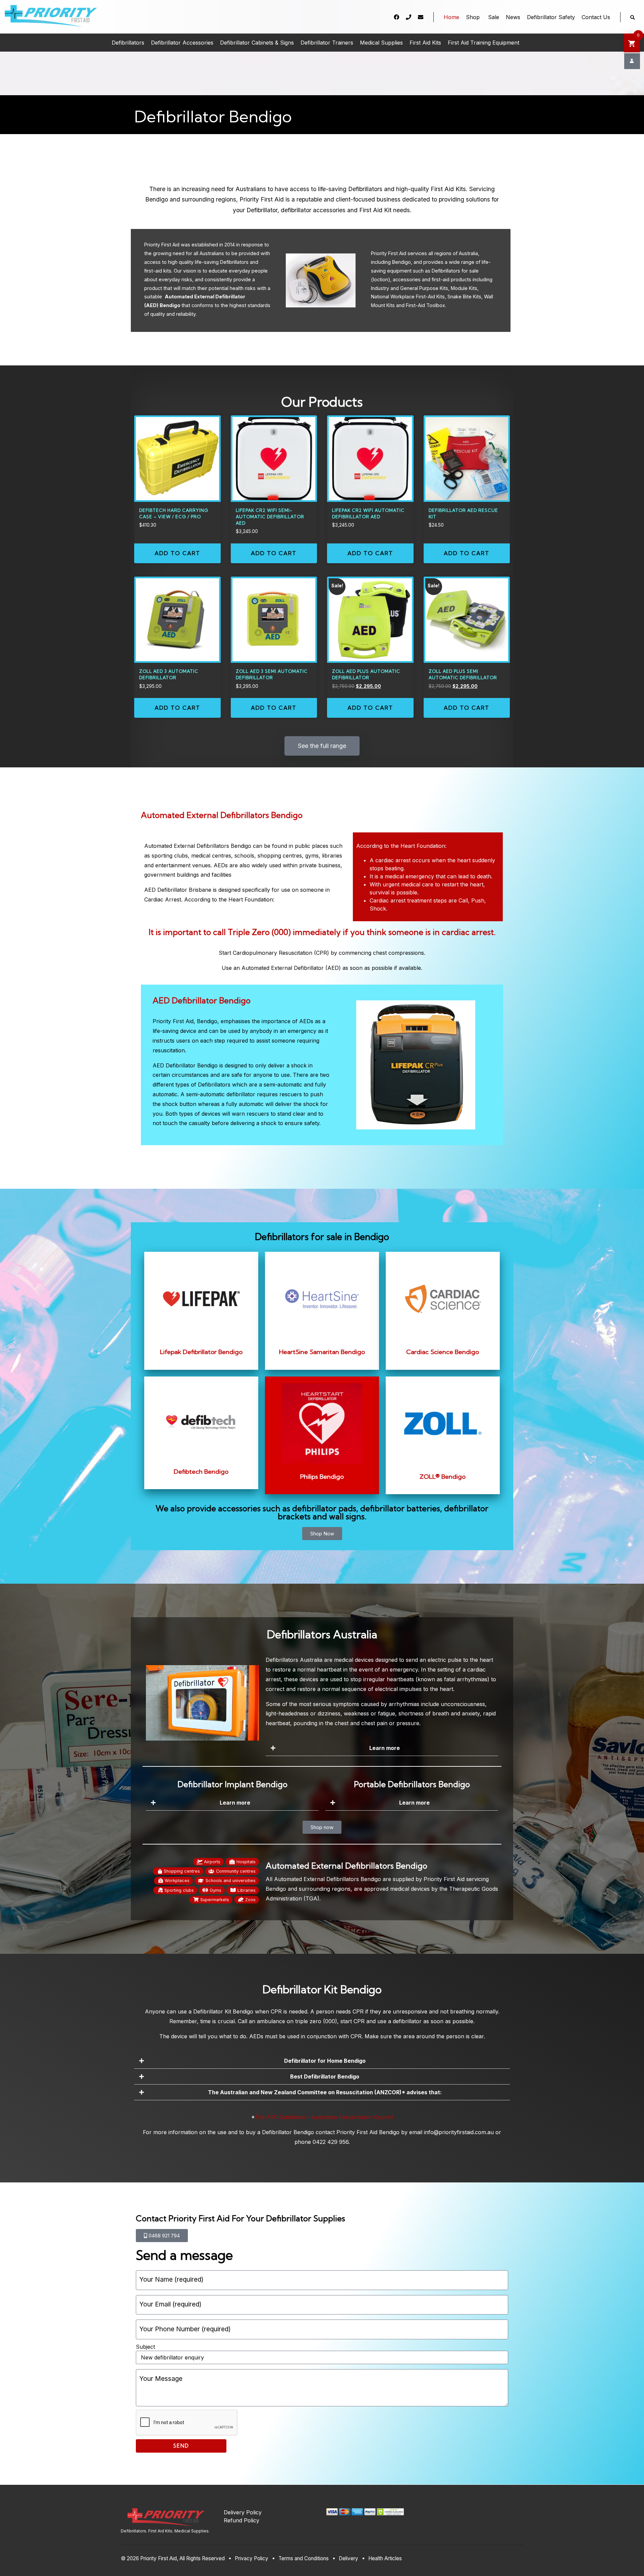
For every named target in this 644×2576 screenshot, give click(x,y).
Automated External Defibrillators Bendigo (222, 815)
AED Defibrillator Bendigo (202, 1000)
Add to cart (177, 553)
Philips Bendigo (322, 1477)
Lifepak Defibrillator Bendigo (201, 1352)
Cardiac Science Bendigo (443, 1352)
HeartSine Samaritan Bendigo (322, 1352)
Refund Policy (241, 2520)
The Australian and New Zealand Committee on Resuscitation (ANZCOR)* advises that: (325, 2092)
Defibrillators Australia (294, 1660)
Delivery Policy (243, 2512)
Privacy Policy (252, 2558)
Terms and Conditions (304, 2558)
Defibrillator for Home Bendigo (325, 2061)
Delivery (348, 2558)
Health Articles (385, 2558)
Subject (145, 2347)
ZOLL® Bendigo (443, 1477)
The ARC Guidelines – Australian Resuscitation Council (324, 2117)
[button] (382, 1748)
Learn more (385, 1748)
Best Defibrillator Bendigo (325, 2076)
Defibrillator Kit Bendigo (223, 2011)
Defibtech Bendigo (201, 1472)
